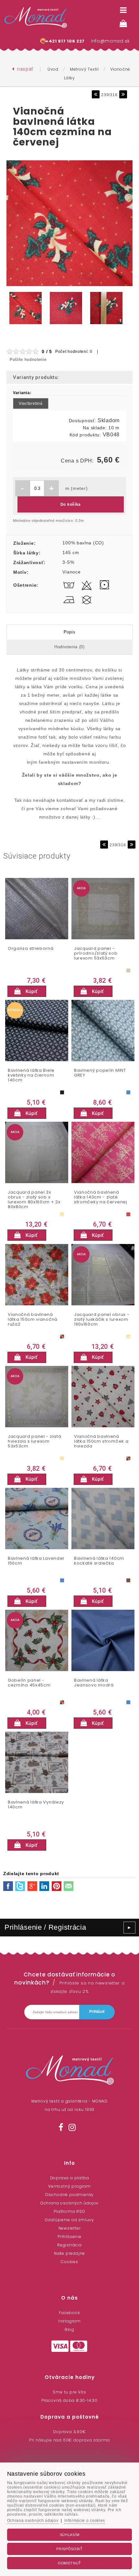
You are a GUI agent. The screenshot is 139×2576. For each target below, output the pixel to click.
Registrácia (69, 2245)
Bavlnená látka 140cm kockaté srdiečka (99, 1561)
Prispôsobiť (69, 2549)
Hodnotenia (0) (69, 647)
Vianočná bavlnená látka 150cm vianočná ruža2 (33, 1320)
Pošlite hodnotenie (28, 360)
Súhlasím (70, 2535)
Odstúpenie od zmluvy (69, 2220)
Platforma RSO (69, 2211)
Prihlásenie (69, 2237)
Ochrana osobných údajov (69, 2203)
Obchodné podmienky (69, 2195)
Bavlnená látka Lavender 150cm (36, 1561)
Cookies (69, 2262)
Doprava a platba (70, 2178)
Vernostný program (69, 2186)
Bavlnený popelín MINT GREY (100, 1073)
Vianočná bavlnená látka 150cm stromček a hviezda (101, 1442)
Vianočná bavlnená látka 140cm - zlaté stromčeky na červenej (101, 1197)
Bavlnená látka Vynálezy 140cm (36, 1805)
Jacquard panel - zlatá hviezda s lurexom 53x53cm (34, 1442)
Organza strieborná (31, 949)
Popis (70, 632)
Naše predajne (69, 2253)
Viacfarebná (31, 403)
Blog (69, 2329)
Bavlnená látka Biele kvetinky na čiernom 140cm (31, 1075)
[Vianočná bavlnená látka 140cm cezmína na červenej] (69, 286)
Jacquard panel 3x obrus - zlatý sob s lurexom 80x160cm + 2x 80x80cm (34, 1200)
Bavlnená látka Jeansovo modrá (94, 1683)
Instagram (69, 2321)
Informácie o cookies (85, 2521)
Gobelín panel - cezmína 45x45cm (29, 1683)
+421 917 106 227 (65, 41)
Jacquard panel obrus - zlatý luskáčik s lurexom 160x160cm (102, 1320)
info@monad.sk (110, 41)
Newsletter (70, 2228)
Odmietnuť (69, 2563)
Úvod (53, 69)
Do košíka (71, 504)
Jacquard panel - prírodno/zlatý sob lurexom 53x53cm (96, 954)
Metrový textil (84, 69)
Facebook (69, 2313)
